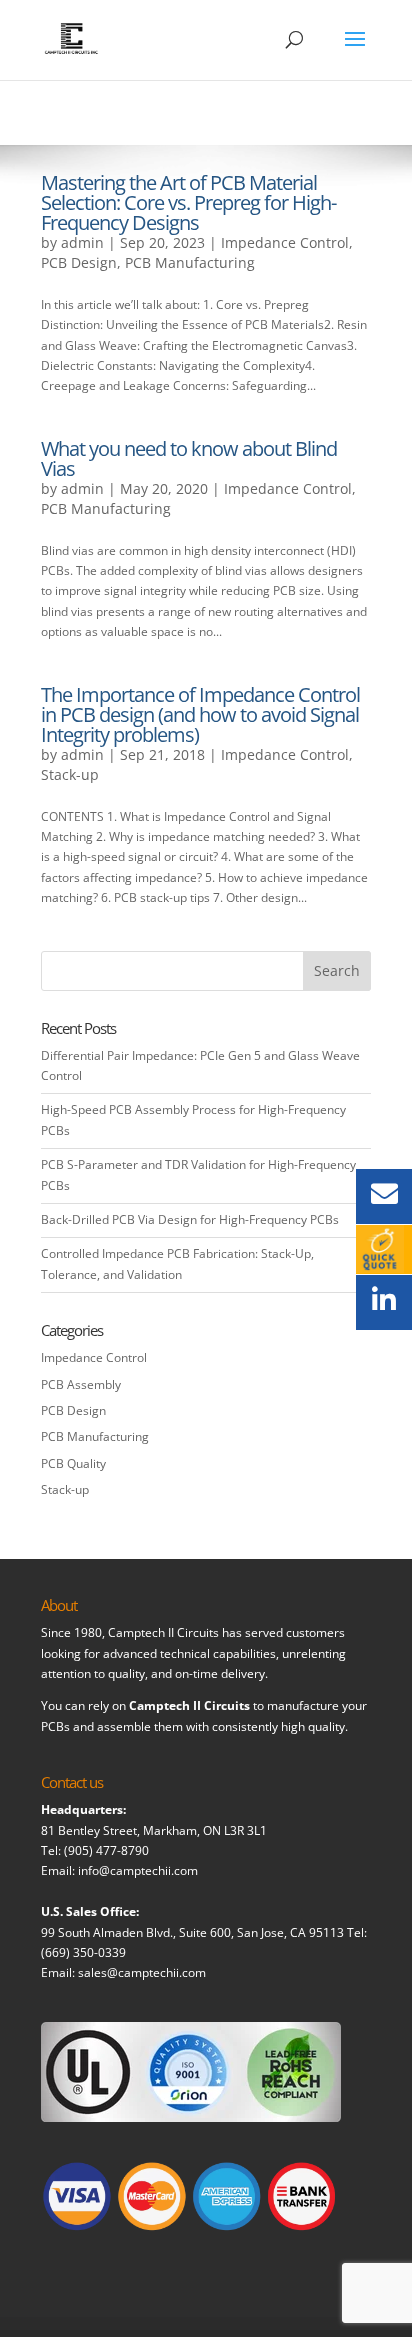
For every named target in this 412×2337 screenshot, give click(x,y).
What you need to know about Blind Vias (189, 458)
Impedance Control (285, 242)
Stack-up (70, 774)
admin (82, 242)
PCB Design (79, 262)
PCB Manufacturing (190, 262)
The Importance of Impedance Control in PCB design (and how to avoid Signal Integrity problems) (200, 714)
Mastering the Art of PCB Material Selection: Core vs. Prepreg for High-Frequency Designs (188, 202)
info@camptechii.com (138, 1870)
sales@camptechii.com (142, 1972)
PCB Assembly (81, 1384)
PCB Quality (73, 1463)
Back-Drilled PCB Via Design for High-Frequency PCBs (190, 1219)
